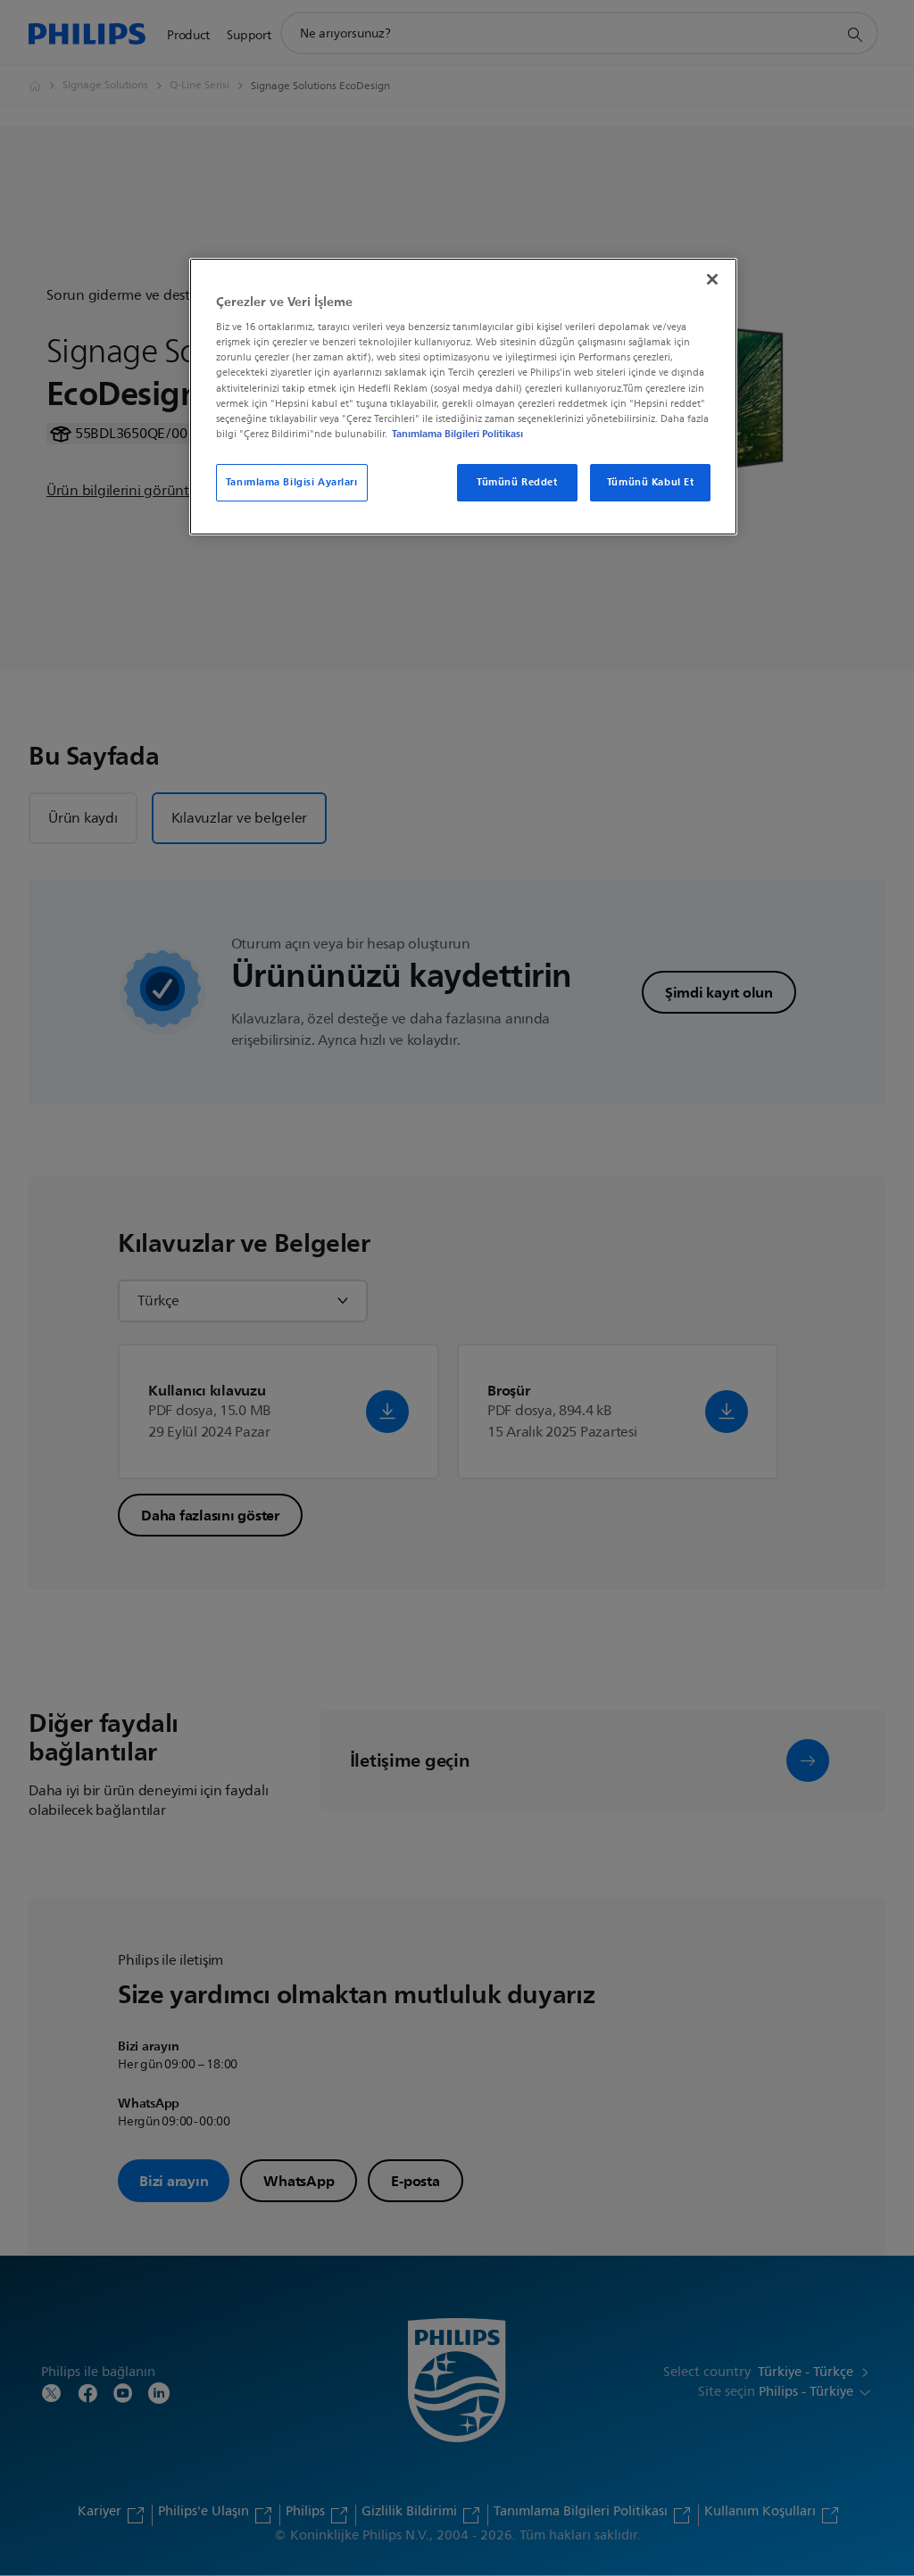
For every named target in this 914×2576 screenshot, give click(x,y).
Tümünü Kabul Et (651, 482)
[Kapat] (712, 279)
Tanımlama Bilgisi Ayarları (292, 482)
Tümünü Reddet (517, 482)
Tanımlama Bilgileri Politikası (457, 434)
